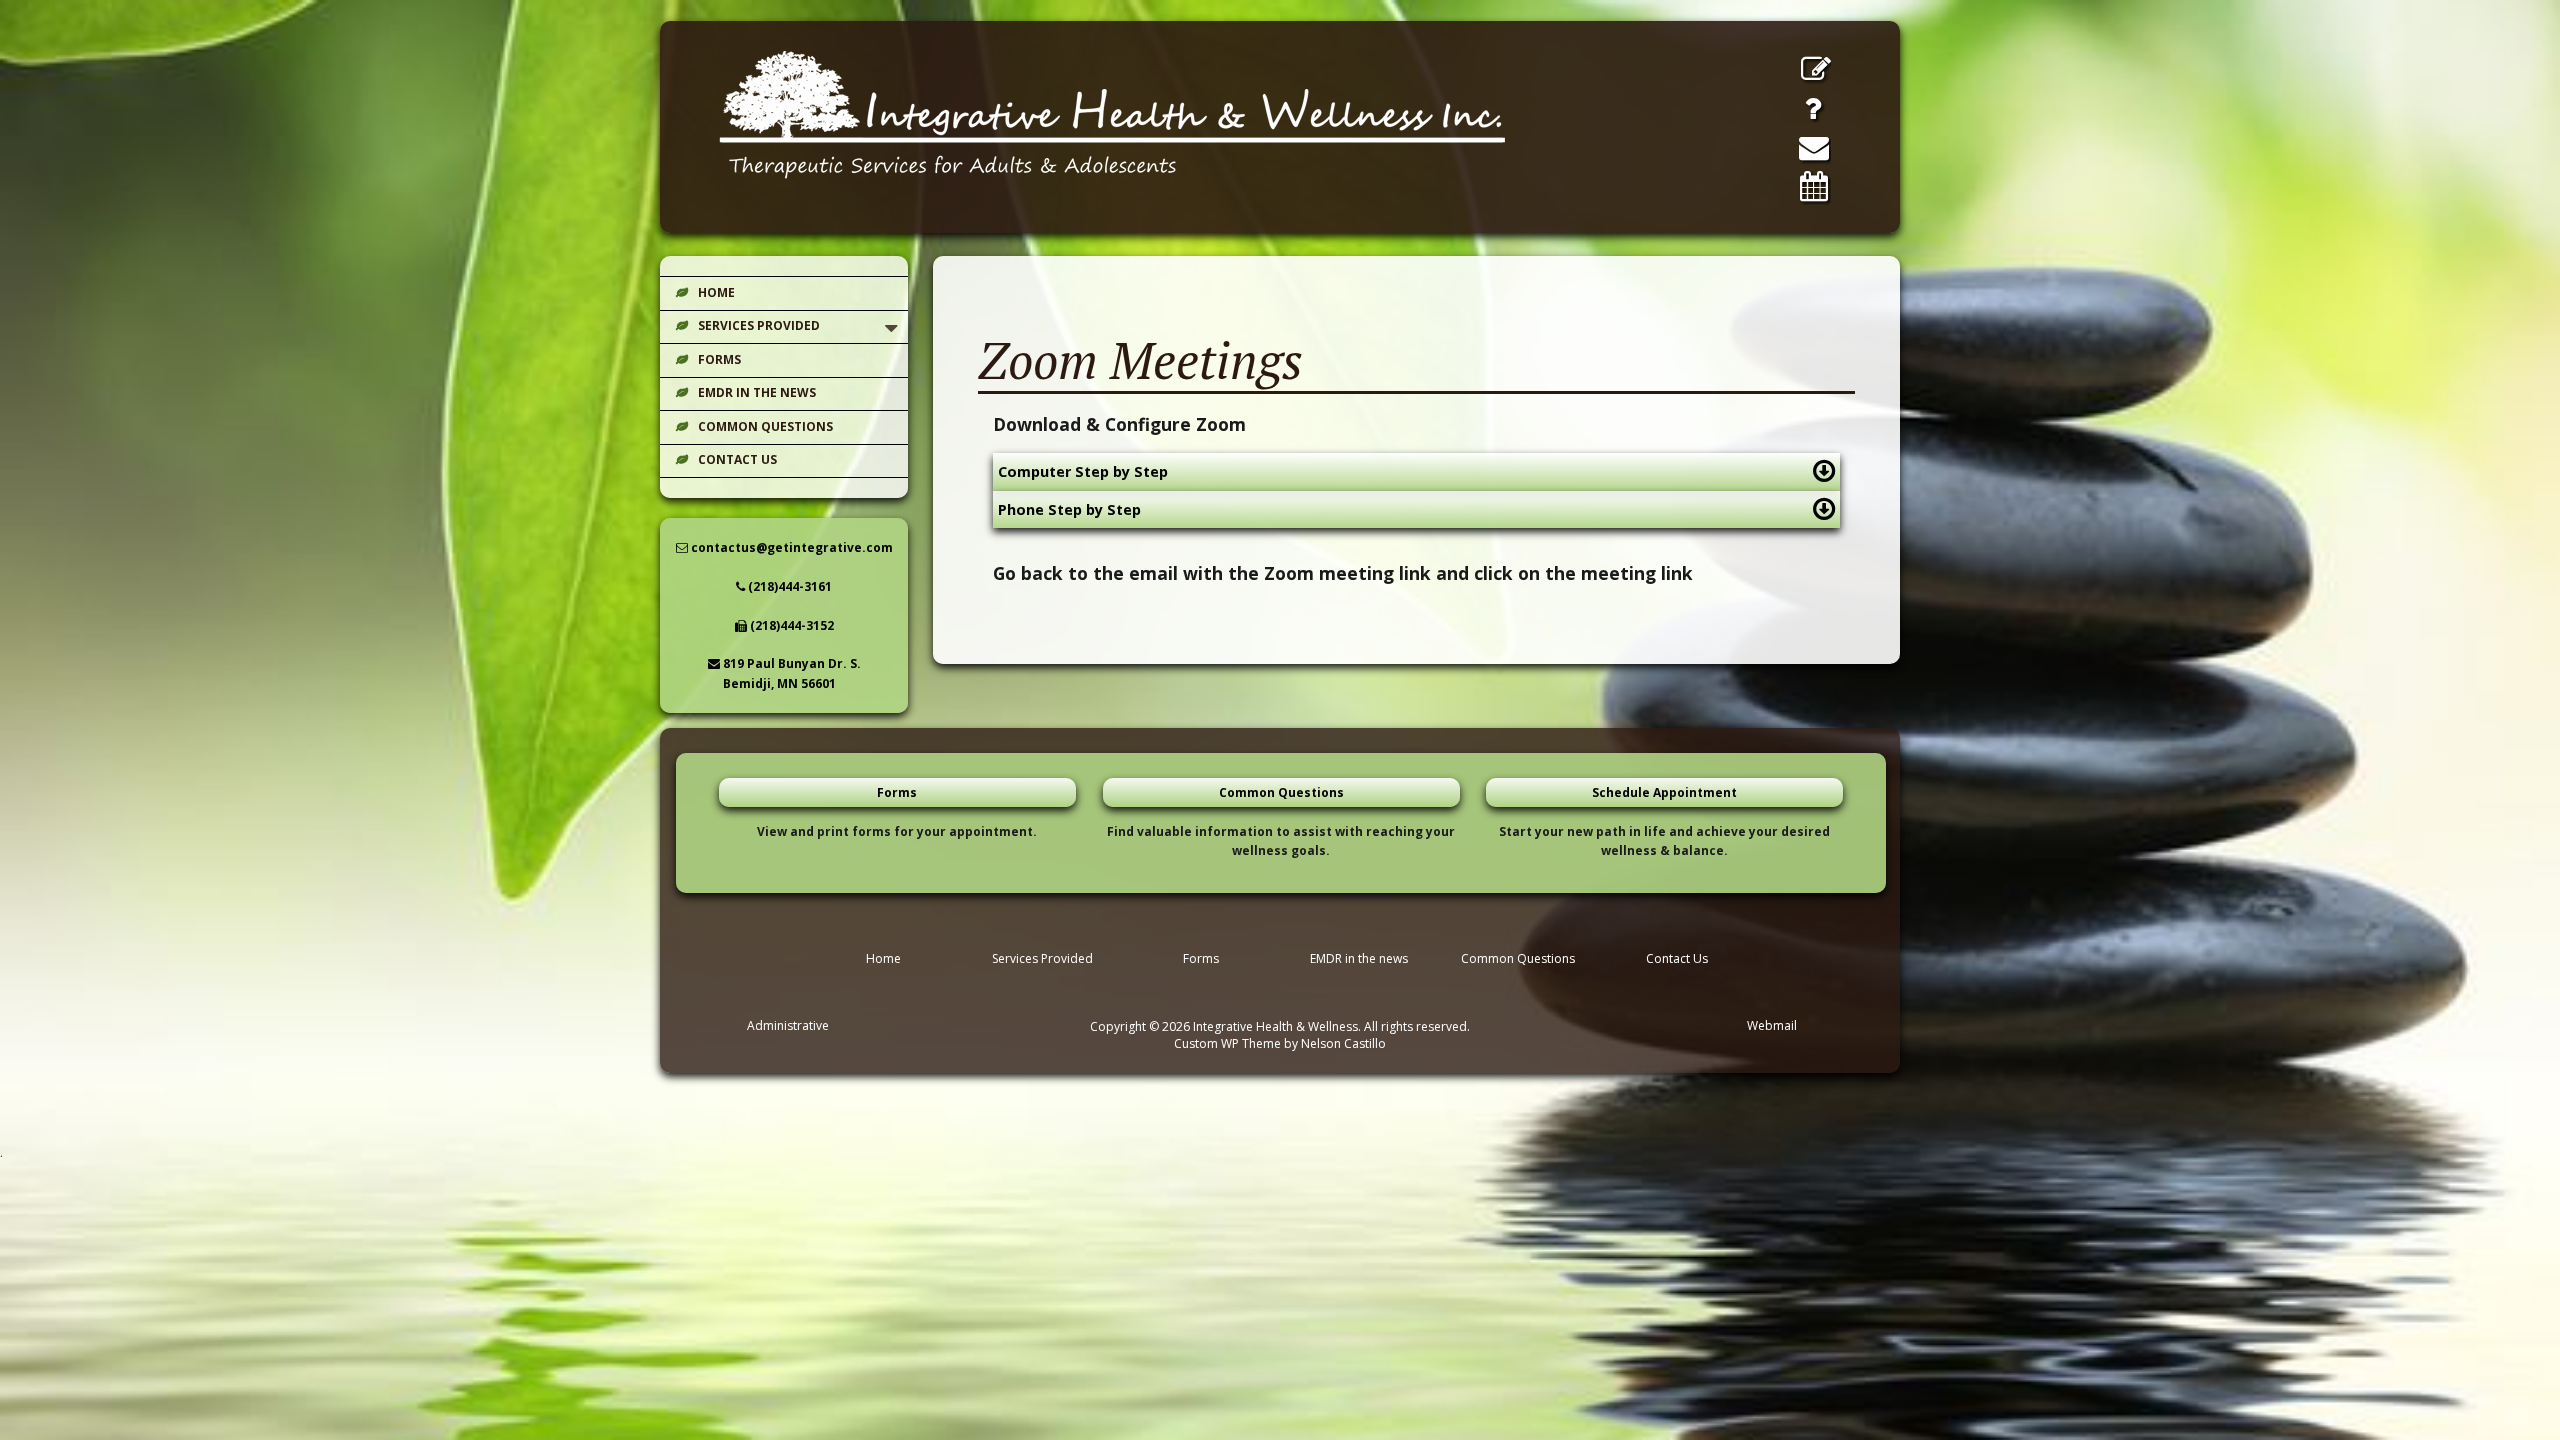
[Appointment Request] (1814, 186)
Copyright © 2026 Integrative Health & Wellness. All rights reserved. (1280, 1026)
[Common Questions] (1812, 108)
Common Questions (765, 426)
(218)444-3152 (790, 625)
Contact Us (737, 459)
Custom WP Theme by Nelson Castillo (1280, 1043)
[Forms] (1816, 69)
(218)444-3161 (788, 586)
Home (716, 292)
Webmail (1772, 1025)
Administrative (788, 1025)
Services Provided (759, 325)
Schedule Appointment (1664, 792)
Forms (719, 359)
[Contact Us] (1814, 147)
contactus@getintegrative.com (790, 547)
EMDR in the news (757, 392)
